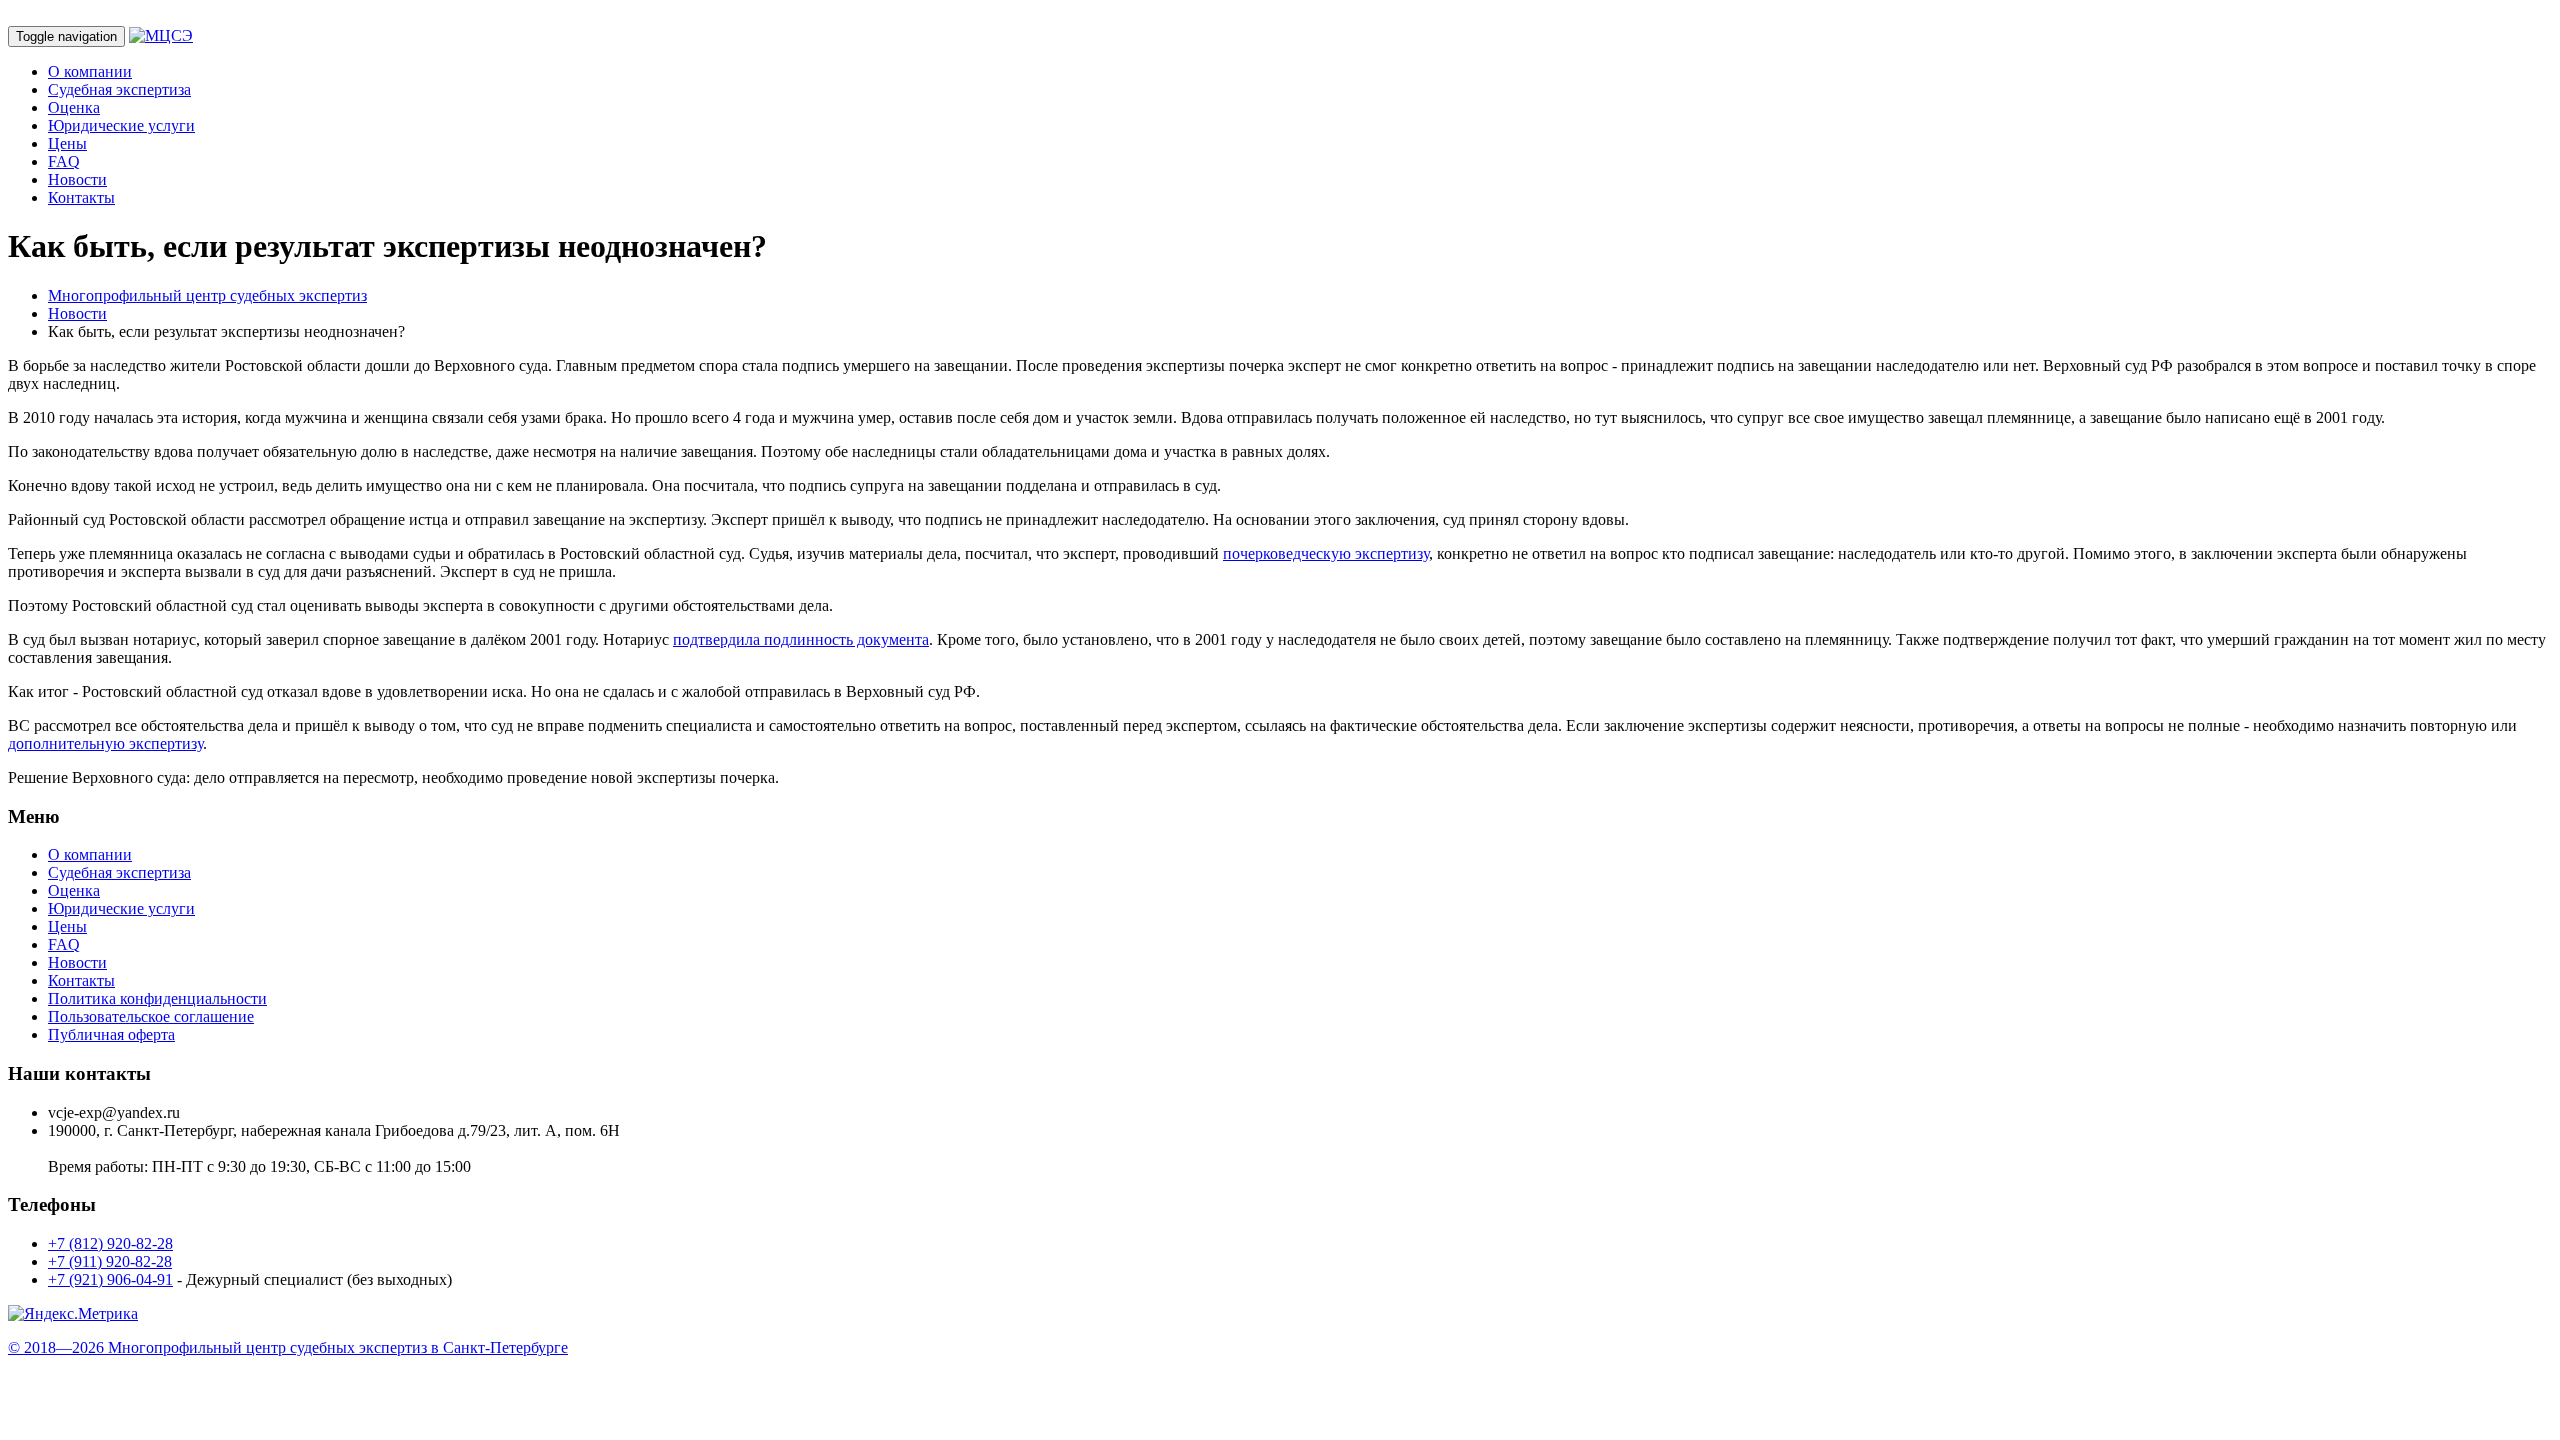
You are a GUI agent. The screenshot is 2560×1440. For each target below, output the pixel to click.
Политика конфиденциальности (157, 998)
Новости (77, 179)
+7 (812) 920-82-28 (110, 1243)
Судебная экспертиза (119, 89)
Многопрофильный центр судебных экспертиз (207, 295)
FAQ (64, 161)
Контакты (81, 197)
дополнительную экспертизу (105, 743)
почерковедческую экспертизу (1326, 553)
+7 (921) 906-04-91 (110, 1279)
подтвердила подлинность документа (801, 639)
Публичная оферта (111, 1034)
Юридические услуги (121, 125)
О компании (90, 71)
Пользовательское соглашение (151, 1016)
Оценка (74, 107)
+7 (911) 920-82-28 (110, 1261)
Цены (67, 143)
